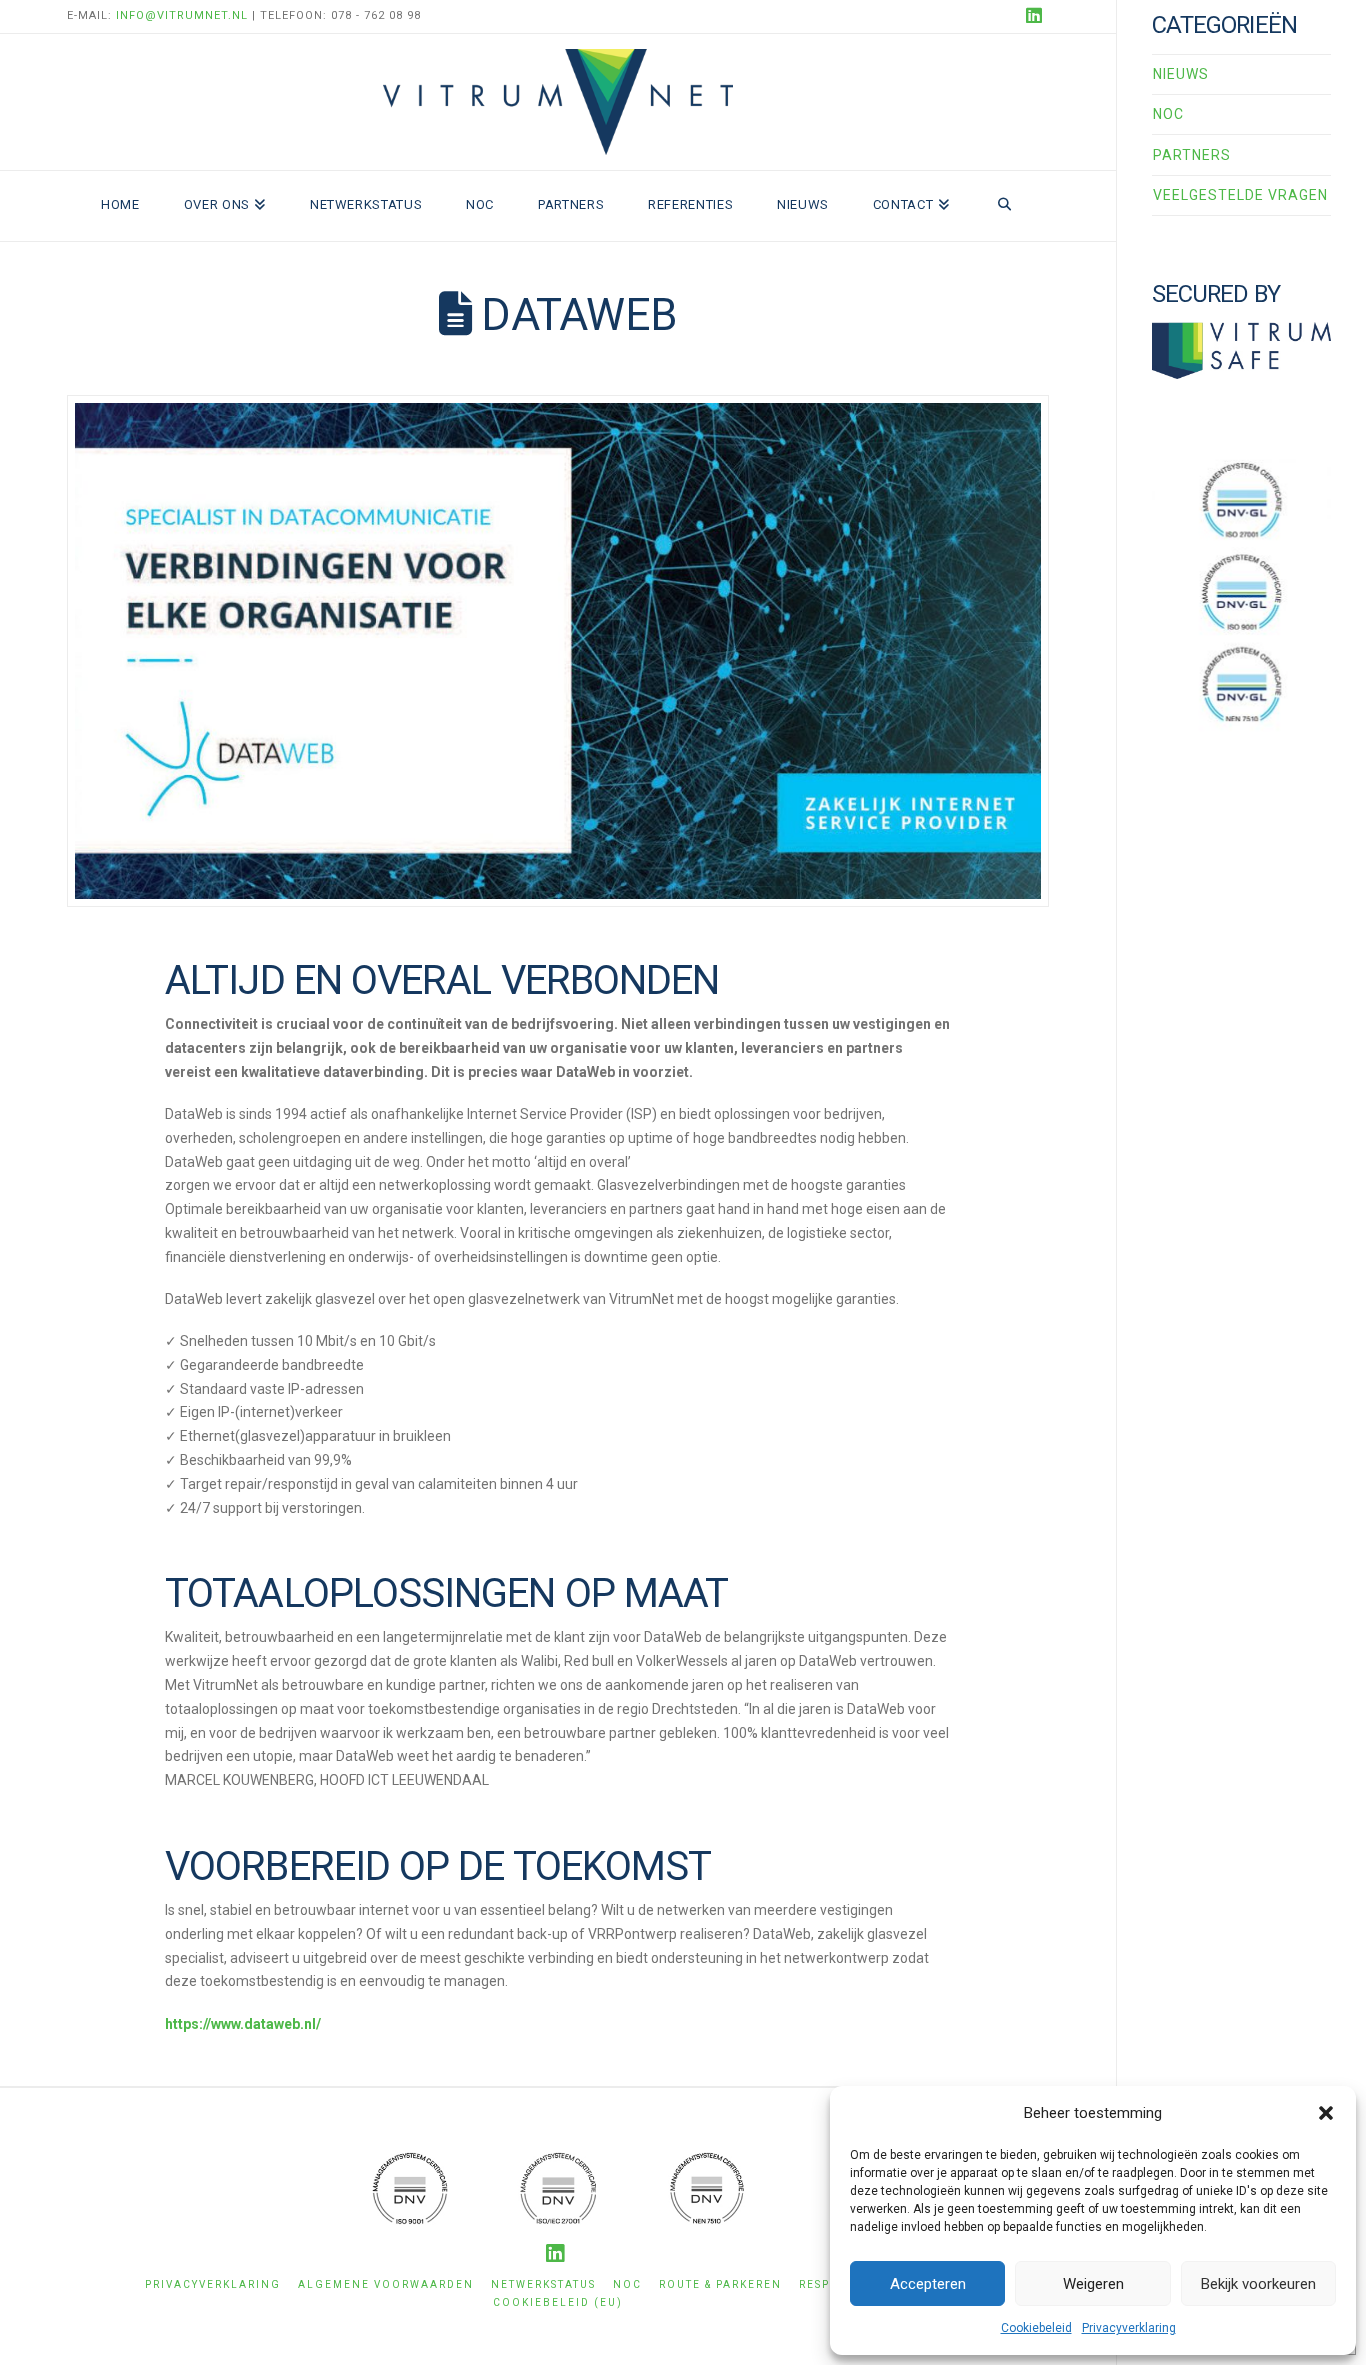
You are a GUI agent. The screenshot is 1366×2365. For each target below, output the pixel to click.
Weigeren (1093, 2284)
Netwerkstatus (543, 2284)
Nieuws (1181, 74)
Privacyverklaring (1129, 2328)
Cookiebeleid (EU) (558, 2302)
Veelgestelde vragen (1240, 195)
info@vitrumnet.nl (182, 15)
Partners (1192, 155)
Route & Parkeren (720, 2284)
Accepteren (928, 2284)
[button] (1326, 2113)
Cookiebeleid (1036, 2328)
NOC (1168, 114)
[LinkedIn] (1037, 16)
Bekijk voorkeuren (1258, 2284)
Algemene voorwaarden (386, 2284)
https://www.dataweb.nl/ (243, 2024)
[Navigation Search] (1004, 206)
